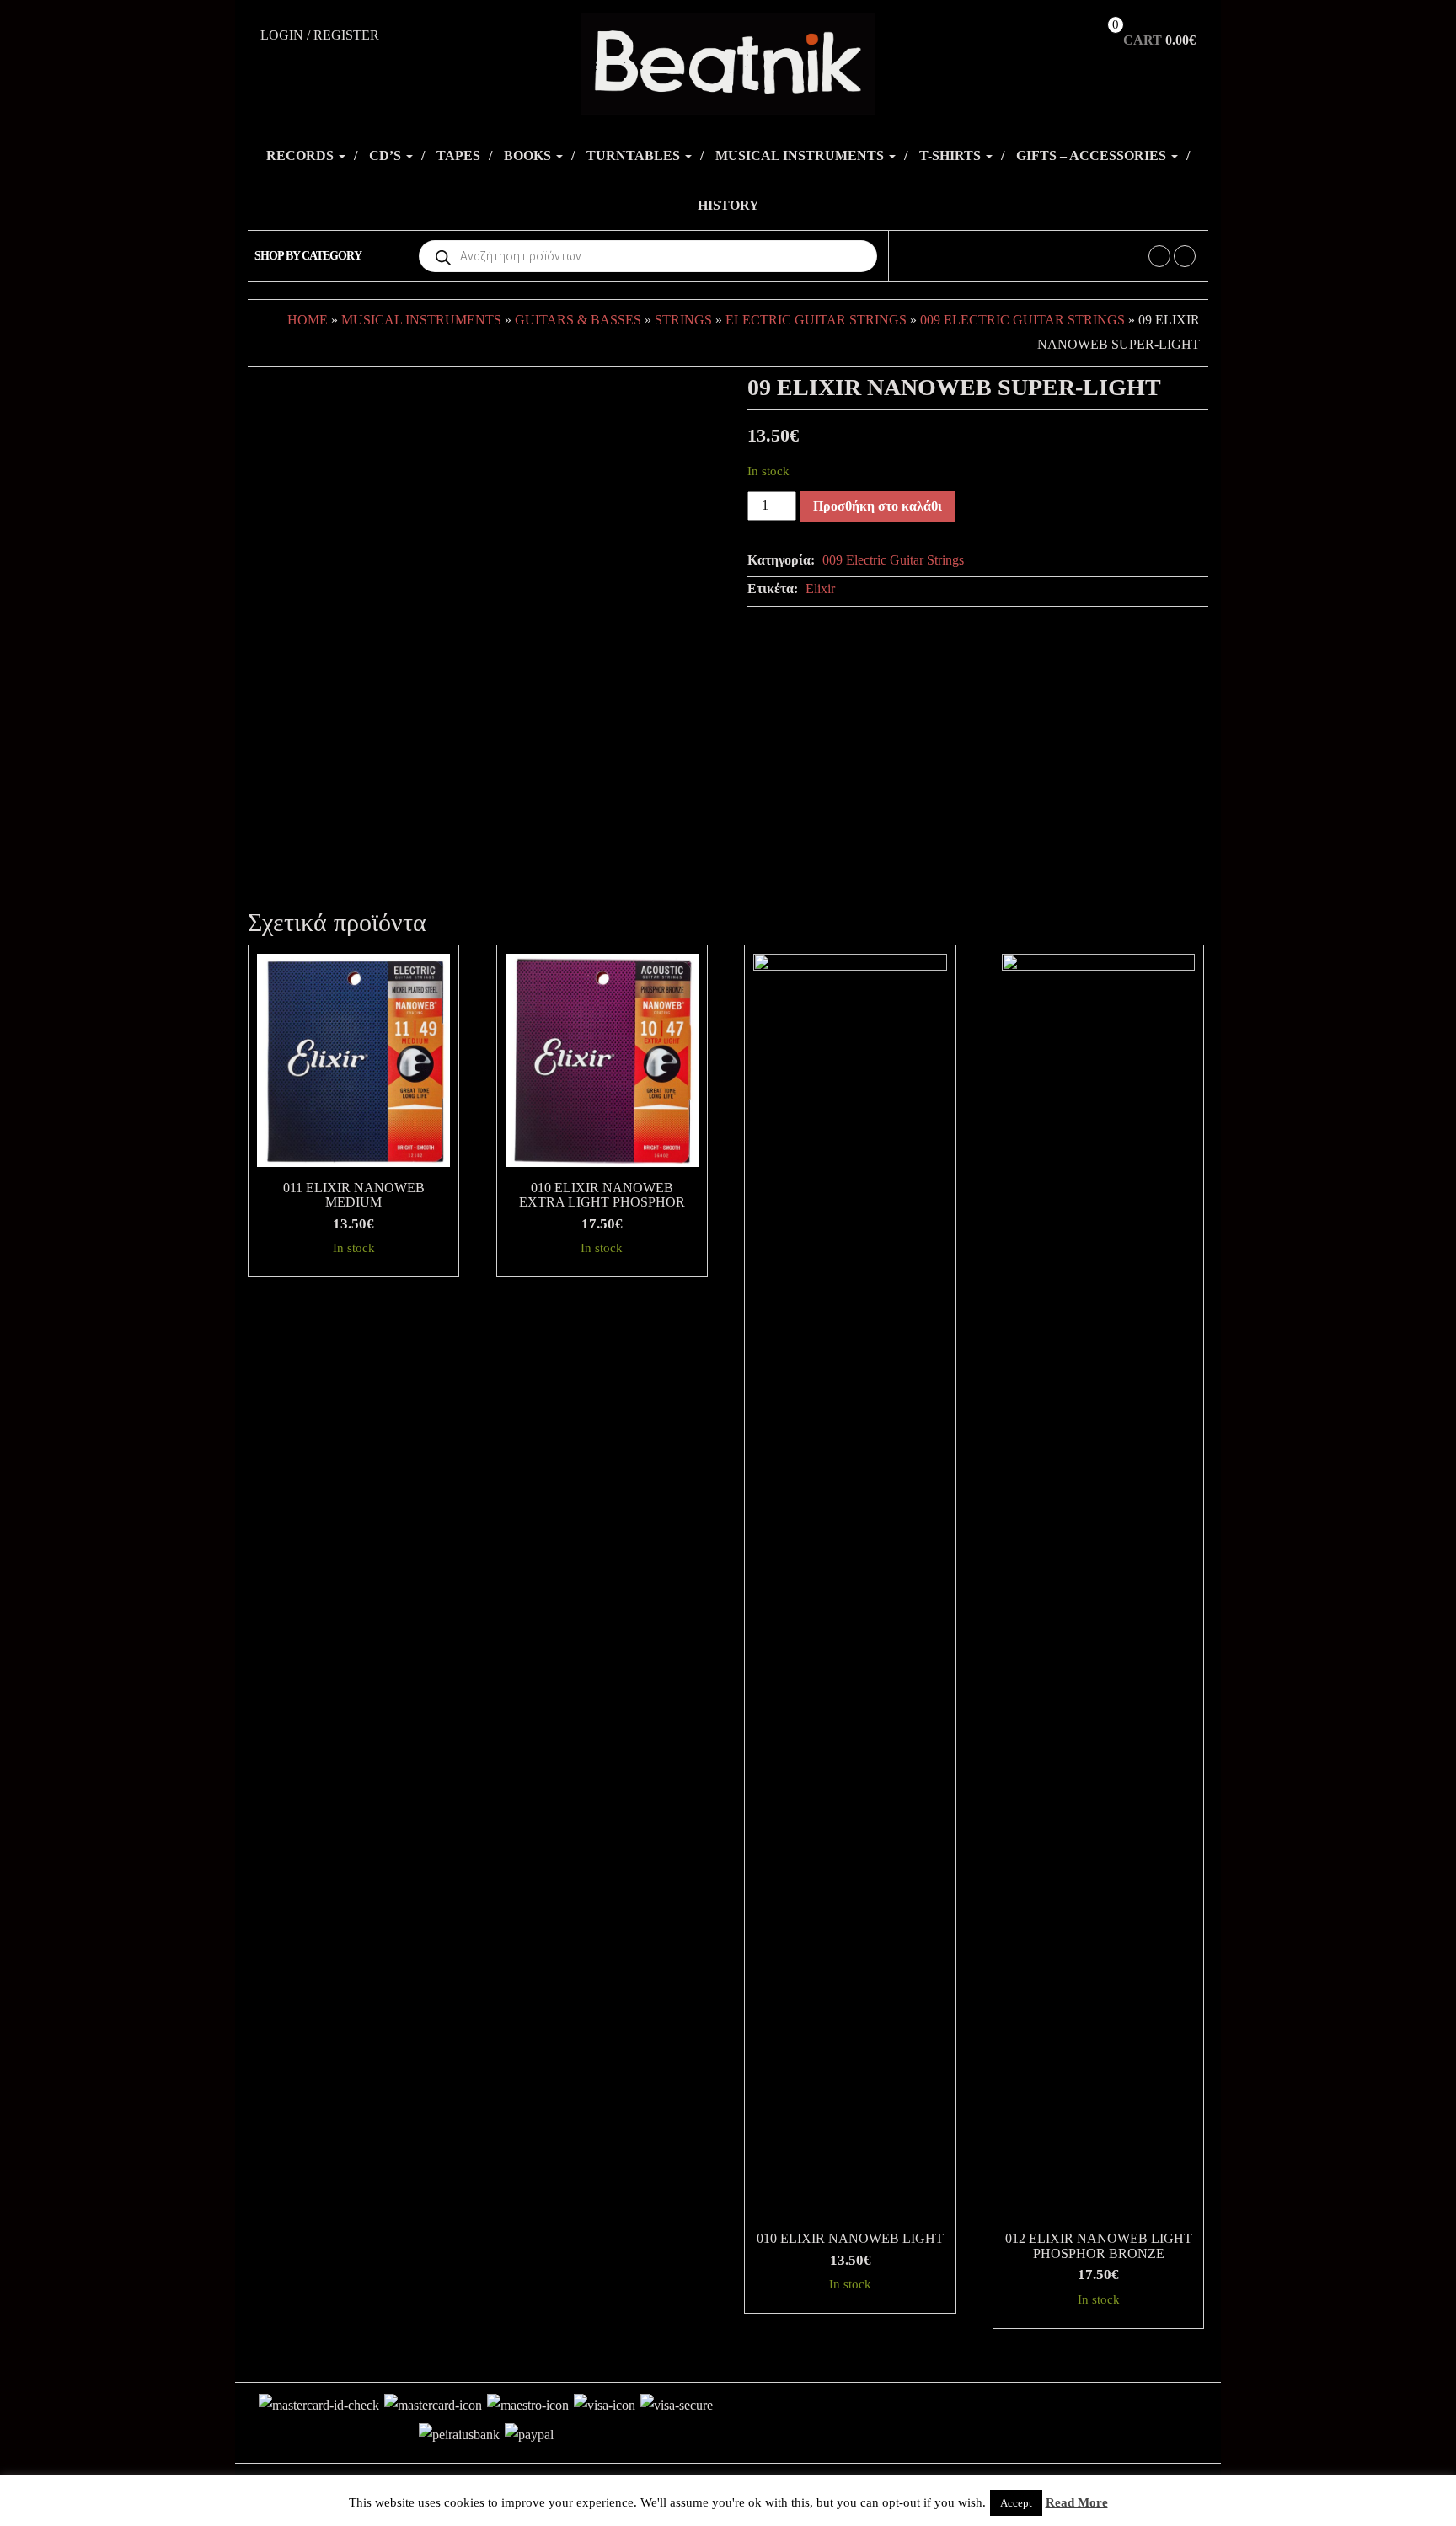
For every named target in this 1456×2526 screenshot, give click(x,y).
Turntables (635, 155)
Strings (683, 320)
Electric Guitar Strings (816, 320)
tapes (458, 155)
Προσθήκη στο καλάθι (878, 506)
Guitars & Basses (578, 320)
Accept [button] (1016, 2503)
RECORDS (302, 155)
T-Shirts (952, 155)
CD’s (387, 155)
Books (529, 155)
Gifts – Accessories (1093, 155)
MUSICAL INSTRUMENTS (801, 155)
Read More (1077, 2502)
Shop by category (308, 256)
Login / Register (320, 35)
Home (308, 320)
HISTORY (728, 205)
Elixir (820, 589)
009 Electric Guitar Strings (1022, 320)
